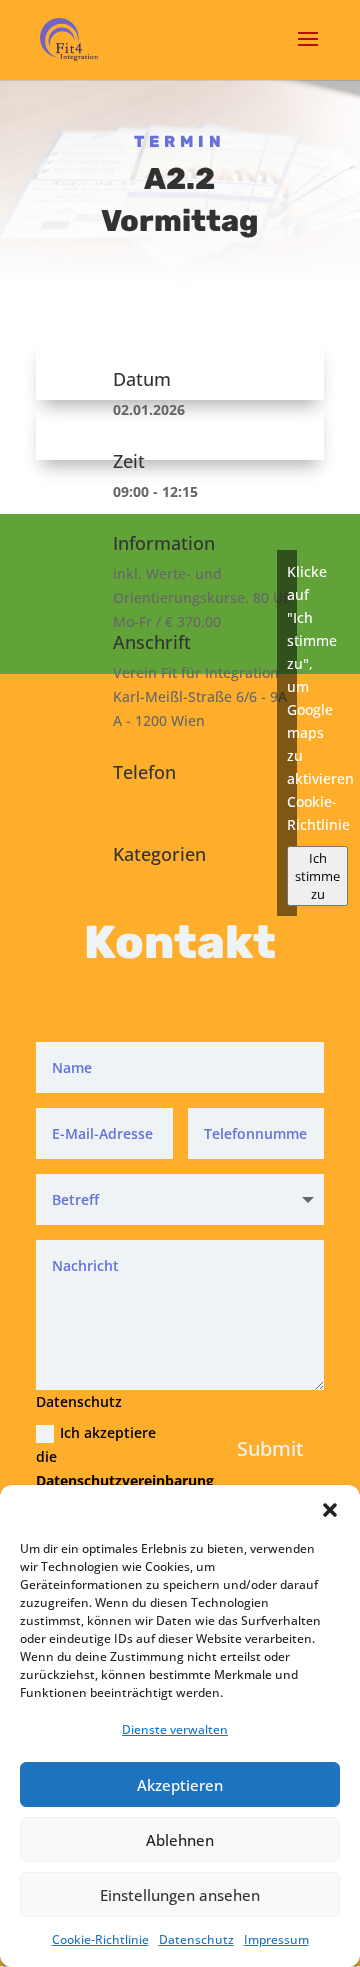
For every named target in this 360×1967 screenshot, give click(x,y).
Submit (270, 1448)
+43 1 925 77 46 (165, 802)
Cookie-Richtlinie (100, 1939)
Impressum (276, 1939)
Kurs (128, 907)
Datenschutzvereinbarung (125, 1480)
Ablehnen (180, 1840)
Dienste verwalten (175, 1729)
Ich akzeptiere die (104, 1456)
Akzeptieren (180, 1785)
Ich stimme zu (317, 876)
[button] (330, 1510)
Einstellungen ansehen (180, 1895)
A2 (122, 884)
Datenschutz (196, 1939)
